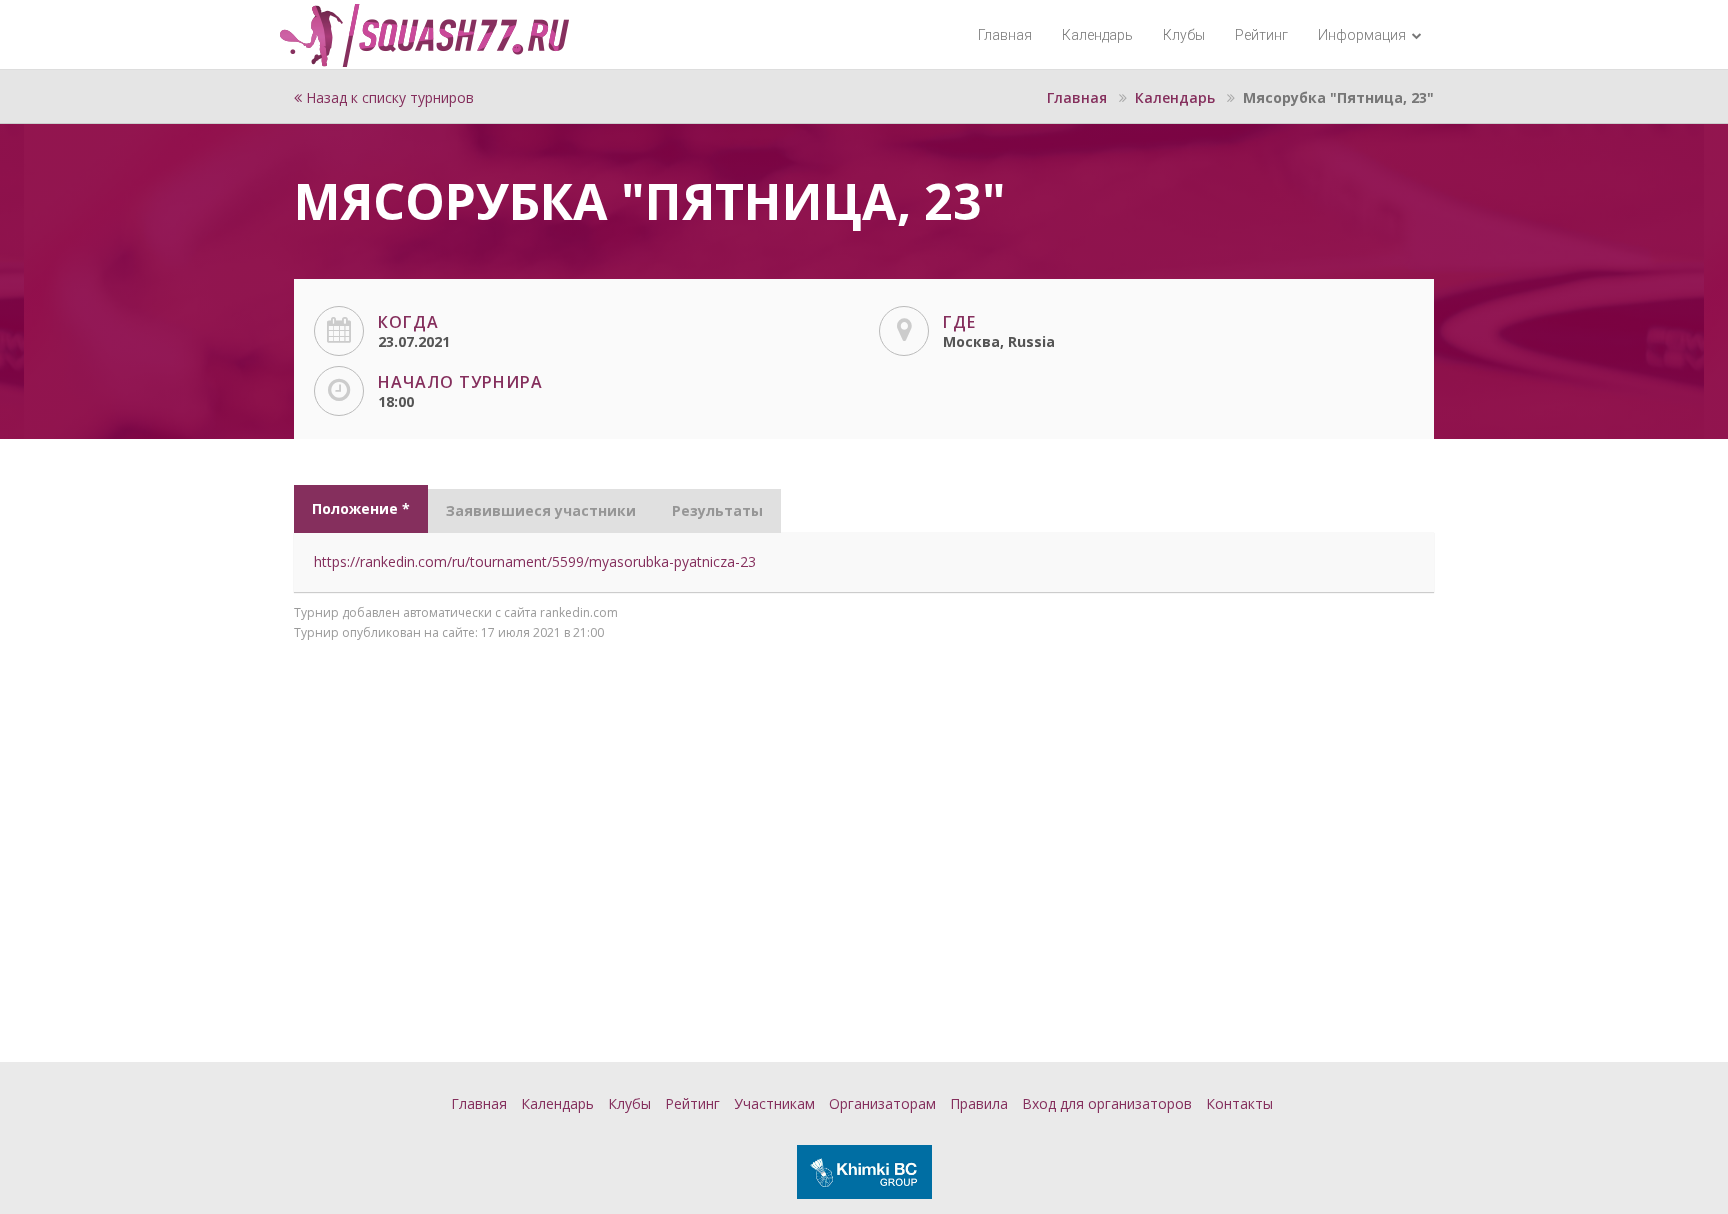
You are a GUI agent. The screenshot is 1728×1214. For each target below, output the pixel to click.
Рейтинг (1261, 35)
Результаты (717, 510)
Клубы (1184, 35)
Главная (1005, 35)
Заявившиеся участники (541, 510)
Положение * (361, 508)
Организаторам (882, 1103)
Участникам (774, 1103)
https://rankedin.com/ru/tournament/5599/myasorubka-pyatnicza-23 (535, 561)
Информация (1363, 35)
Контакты (1239, 1103)
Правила (979, 1103)
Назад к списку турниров (388, 97)
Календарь (1097, 35)
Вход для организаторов (1107, 1103)
